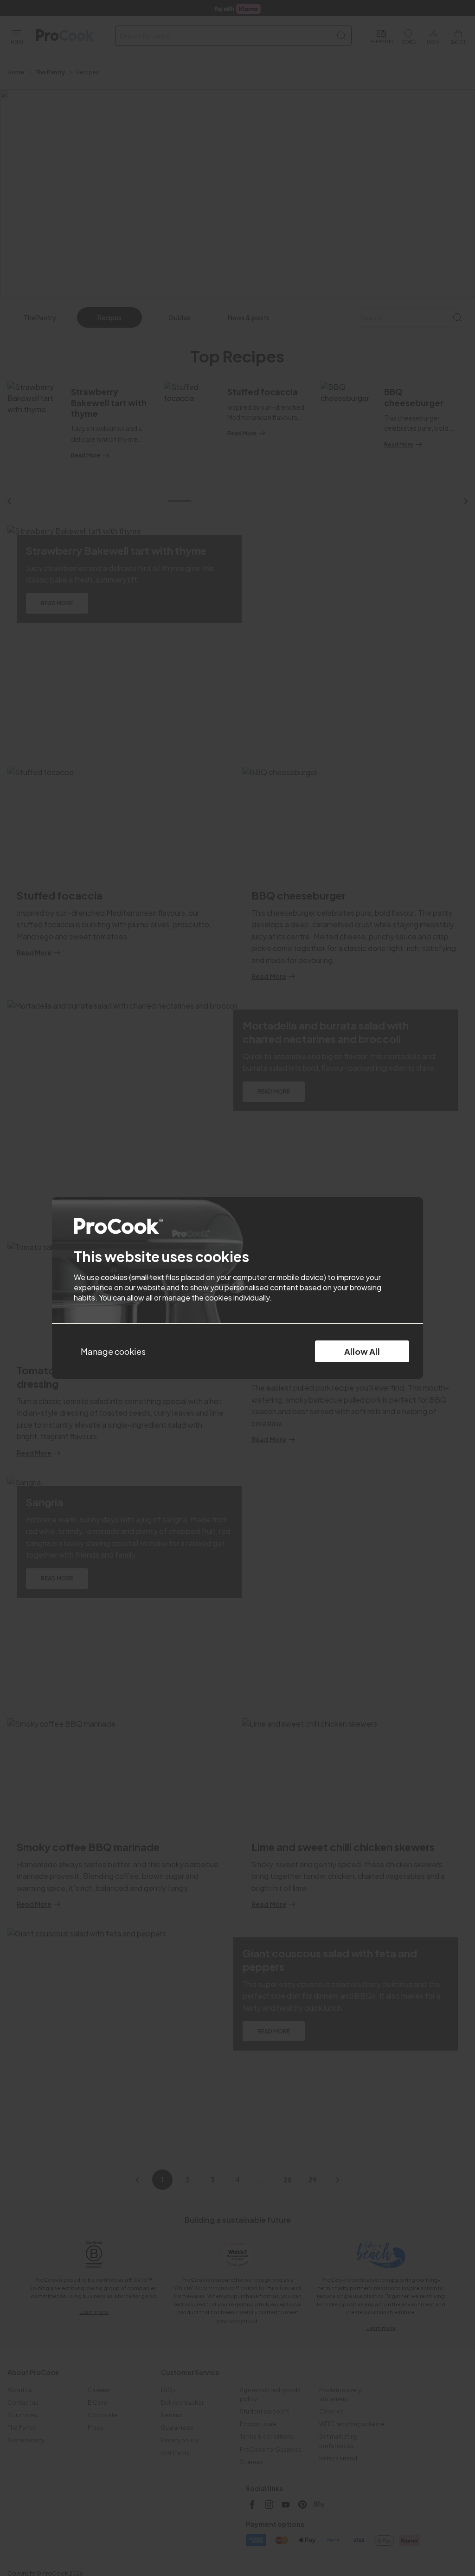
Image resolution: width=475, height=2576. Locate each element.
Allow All (362, 1351)
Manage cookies (113, 1351)
